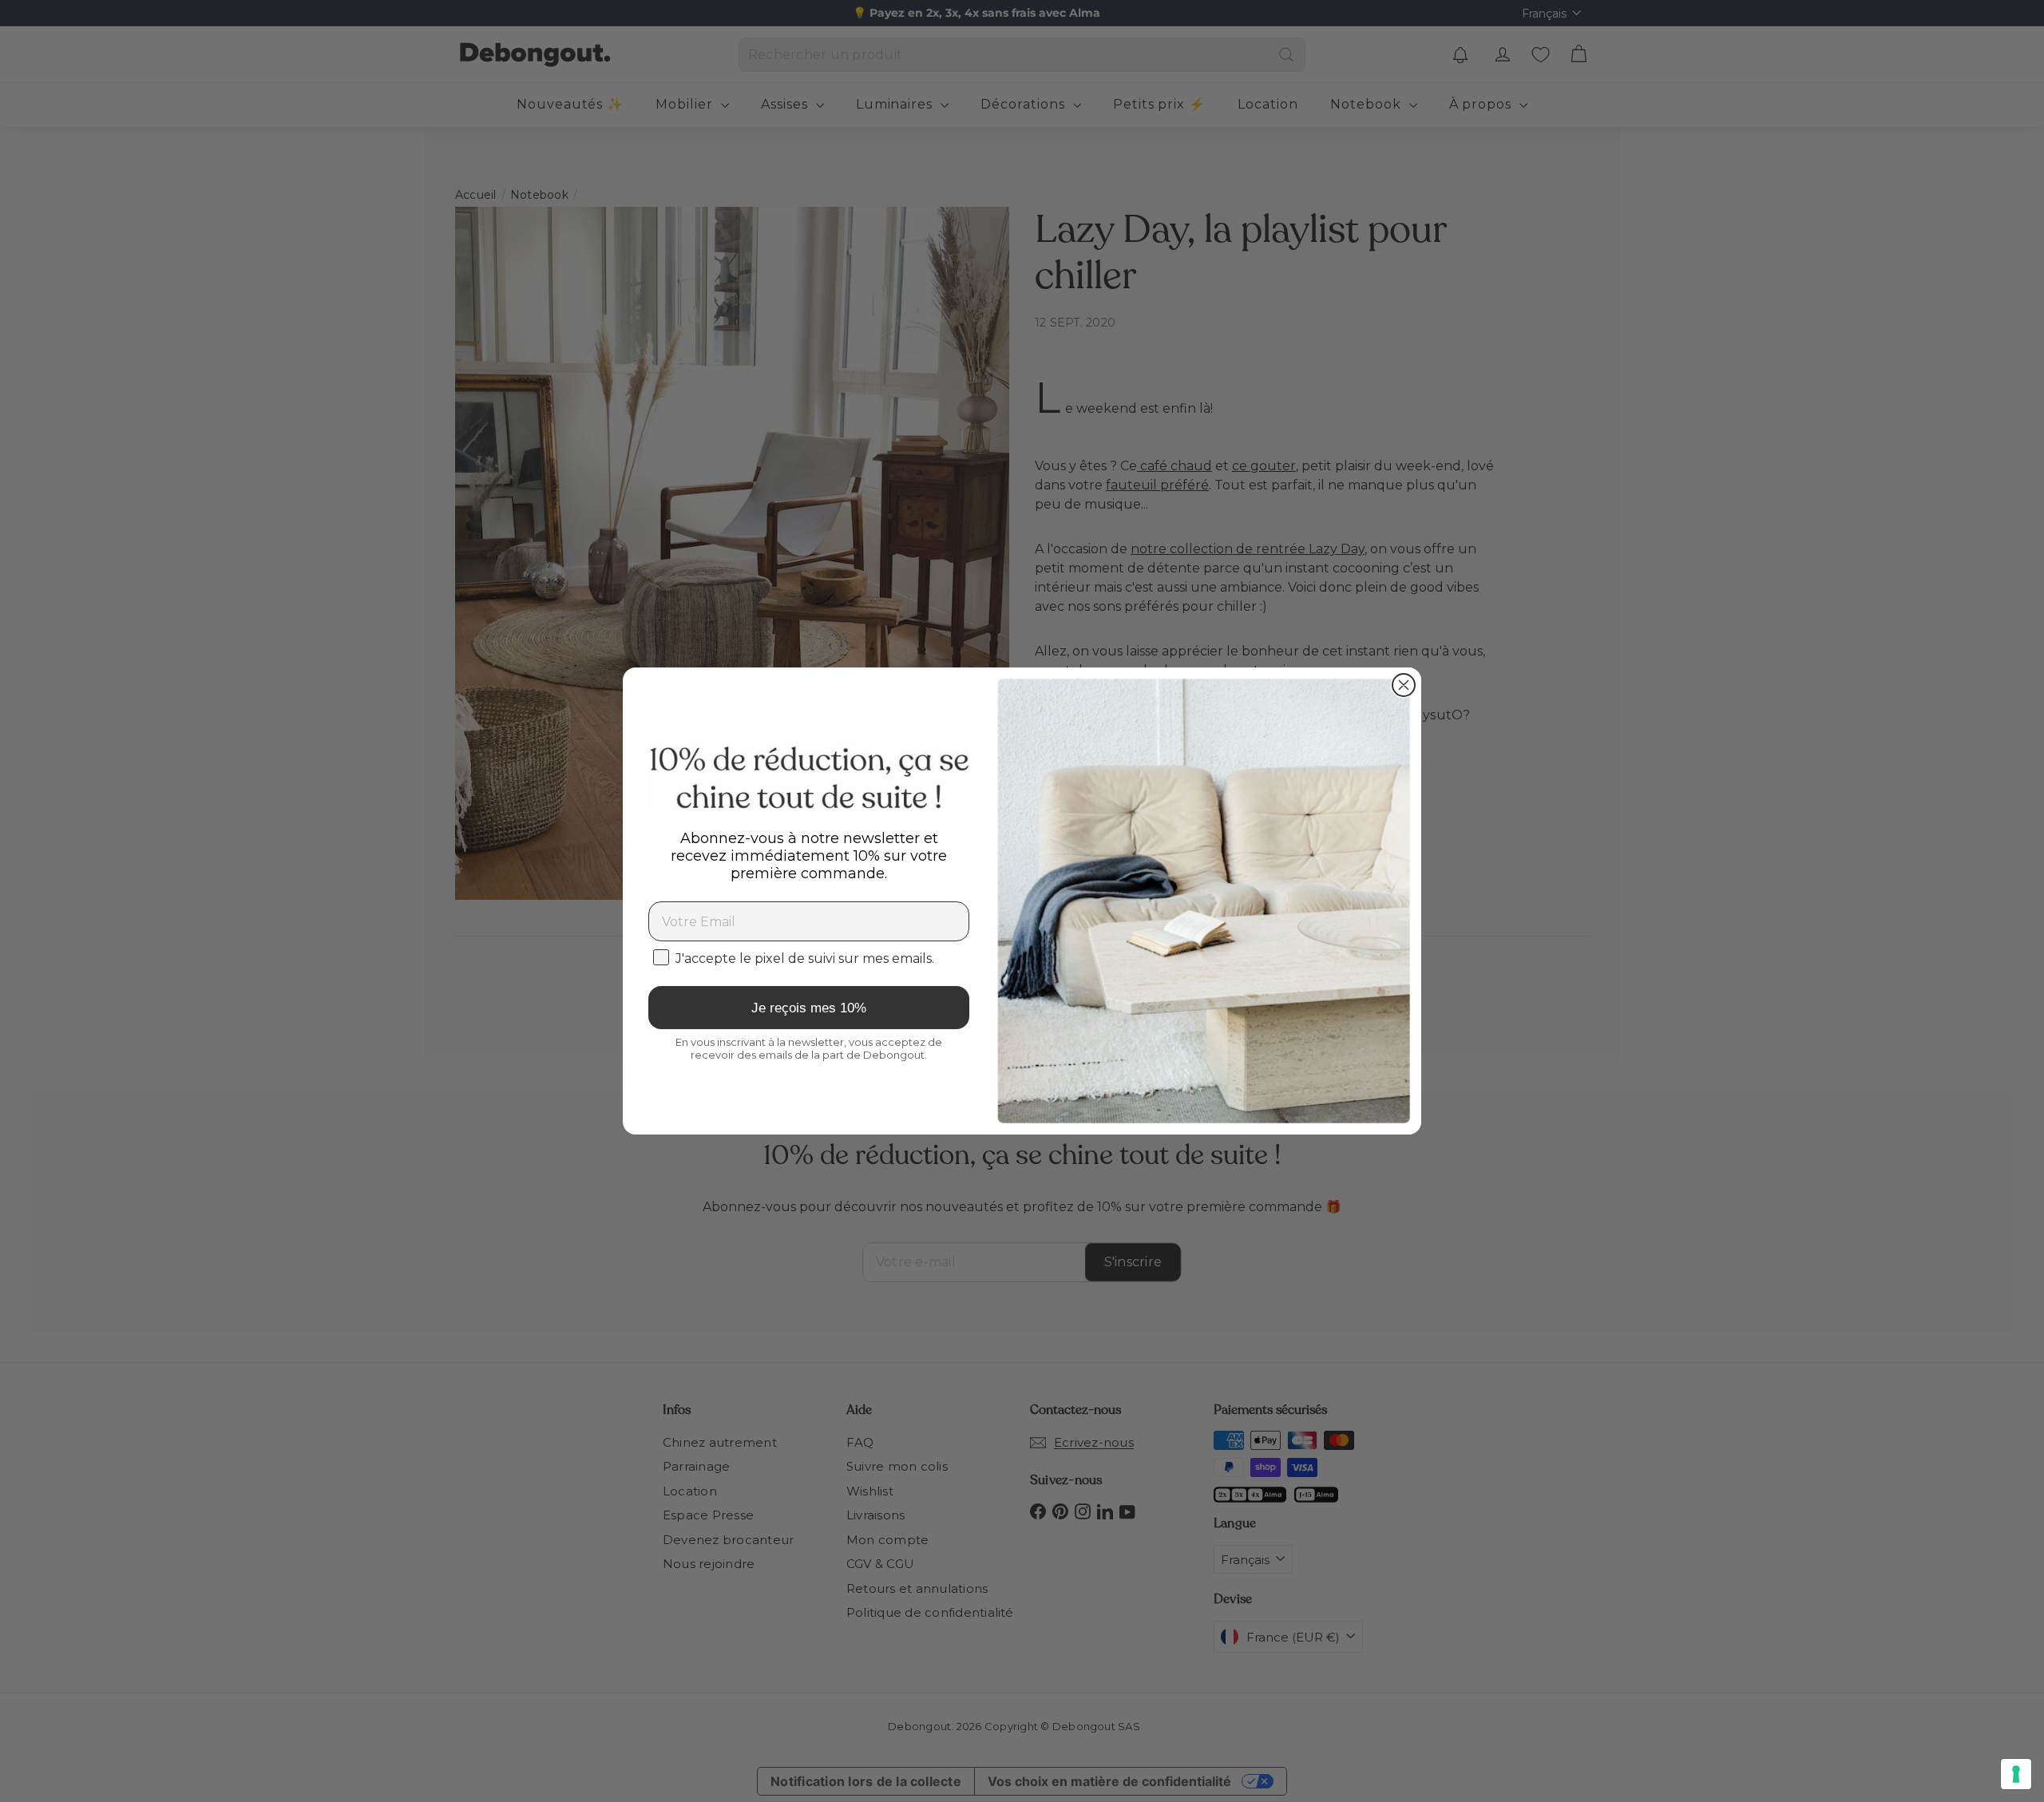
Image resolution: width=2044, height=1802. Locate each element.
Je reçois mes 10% (809, 1008)
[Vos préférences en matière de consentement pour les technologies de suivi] (2016, 1774)
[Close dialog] (1404, 685)
